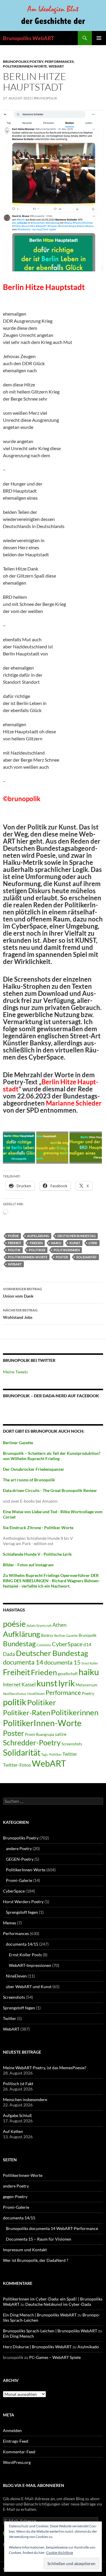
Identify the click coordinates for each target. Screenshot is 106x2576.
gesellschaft (68, 1674)
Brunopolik (88, 1635)
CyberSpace (67, 1644)
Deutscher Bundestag (77, 1236)
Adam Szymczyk (39, 1625)
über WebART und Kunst (29, 1986)
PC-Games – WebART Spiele (55, 2357)
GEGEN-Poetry (20, 1859)
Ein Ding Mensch (18, 2336)
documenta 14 (23, 1662)
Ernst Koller (90, 1663)
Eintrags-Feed (16, 2441)
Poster (62, 1257)
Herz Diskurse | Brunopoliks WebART (37, 2347)
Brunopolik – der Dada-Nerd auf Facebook (51, 1396)
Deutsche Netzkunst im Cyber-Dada (58, 2304)
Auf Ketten (13, 2131)
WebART (56, 66)
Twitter (70, 1754)
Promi (30, 1735)
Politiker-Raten (26, 1712)
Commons (44, 1645)
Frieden (36, 1243)
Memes (10, 1923)
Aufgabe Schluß (17, 2115)
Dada (9, 1654)
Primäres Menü (99, 38)
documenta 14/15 (22, 1944)
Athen (59, 1625)
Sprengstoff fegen (22, 1912)
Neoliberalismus (15, 1694)
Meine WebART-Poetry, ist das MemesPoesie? (45, 2068)
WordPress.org (17, 2462)
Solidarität (87, 1257)
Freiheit (15, 1243)
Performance (63, 1692)
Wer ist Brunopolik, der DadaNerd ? (36, 2260)
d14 (87, 1644)
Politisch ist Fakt (18, 2084)
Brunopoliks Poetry (23, 62)
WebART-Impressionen (30, 1965)
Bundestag (19, 1643)
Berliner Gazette (66, 1635)
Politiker (37, 1250)
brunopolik (45, 98)
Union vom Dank (23, 1293)
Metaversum (87, 1685)
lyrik (93, 1243)
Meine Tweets (15, 1372)
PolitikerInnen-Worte (25, 66)
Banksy (47, 1635)
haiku (56, 1243)
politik (14, 1250)
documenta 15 (62, 1662)
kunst (75, 1243)
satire (61, 1734)
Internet (12, 1684)
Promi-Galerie (19, 1880)
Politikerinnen (67, 1250)
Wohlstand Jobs (20, 1314)
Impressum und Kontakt (25, 2250)
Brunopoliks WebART (29, 38)
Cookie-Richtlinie (60, 2553)
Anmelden (12, 2430)
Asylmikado (88, 2347)
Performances (59, 62)
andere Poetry (19, 1848)
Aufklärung (38, 1236)
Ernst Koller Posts (25, 1955)
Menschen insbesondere (25, 2099)
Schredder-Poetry (32, 1743)
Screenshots (72, 1744)
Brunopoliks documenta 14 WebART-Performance (52, 2228)
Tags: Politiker (51, 1754)
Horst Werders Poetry (23, 1902)
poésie (13, 1236)
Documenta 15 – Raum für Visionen (39, 2239)
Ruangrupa (45, 1734)
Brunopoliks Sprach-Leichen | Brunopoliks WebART (50, 2331)
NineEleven (36, 1694)
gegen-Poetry (15, 2197)
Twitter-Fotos (17, 1765)
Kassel (29, 1684)
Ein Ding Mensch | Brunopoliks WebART (40, 2315)
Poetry (88, 1693)
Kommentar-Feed (19, 2452)
